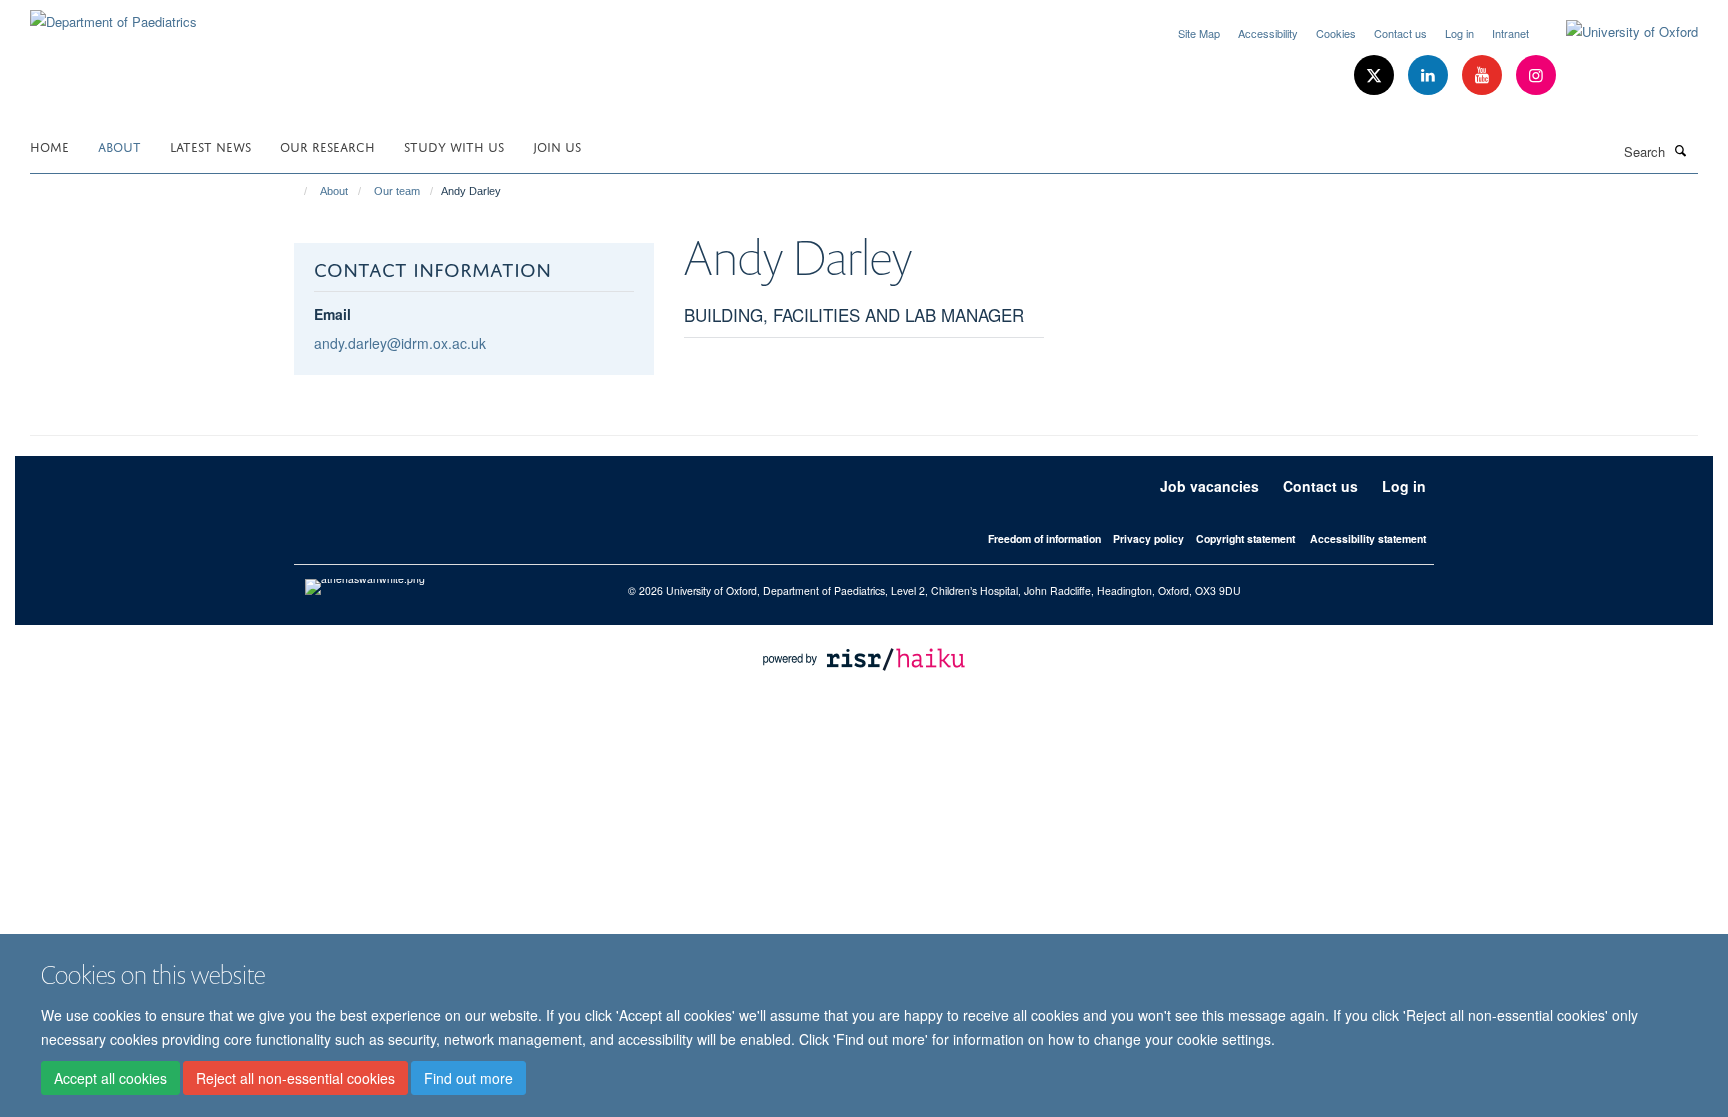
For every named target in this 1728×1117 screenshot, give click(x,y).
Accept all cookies (110, 1078)
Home (49, 145)
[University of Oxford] (1617, 32)
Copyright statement (1245, 538)
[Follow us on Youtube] (1484, 75)
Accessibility (1268, 33)
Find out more (468, 1078)
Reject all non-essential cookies (295, 1078)
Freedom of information (1044, 538)
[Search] (1681, 150)
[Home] (296, 191)
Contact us (1400, 33)
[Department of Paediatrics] (113, 14)
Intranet (1510, 33)
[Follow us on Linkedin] (1430, 75)
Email (332, 314)
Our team (397, 191)
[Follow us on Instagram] (1536, 75)
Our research (327, 145)
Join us (557, 145)
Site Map (1199, 33)
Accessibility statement (1368, 538)
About (119, 145)
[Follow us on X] (1376, 75)
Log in (1459, 33)
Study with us (454, 145)
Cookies (1336, 33)
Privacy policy (1148, 538)
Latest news (210, 145)
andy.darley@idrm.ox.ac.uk (400, 343)
